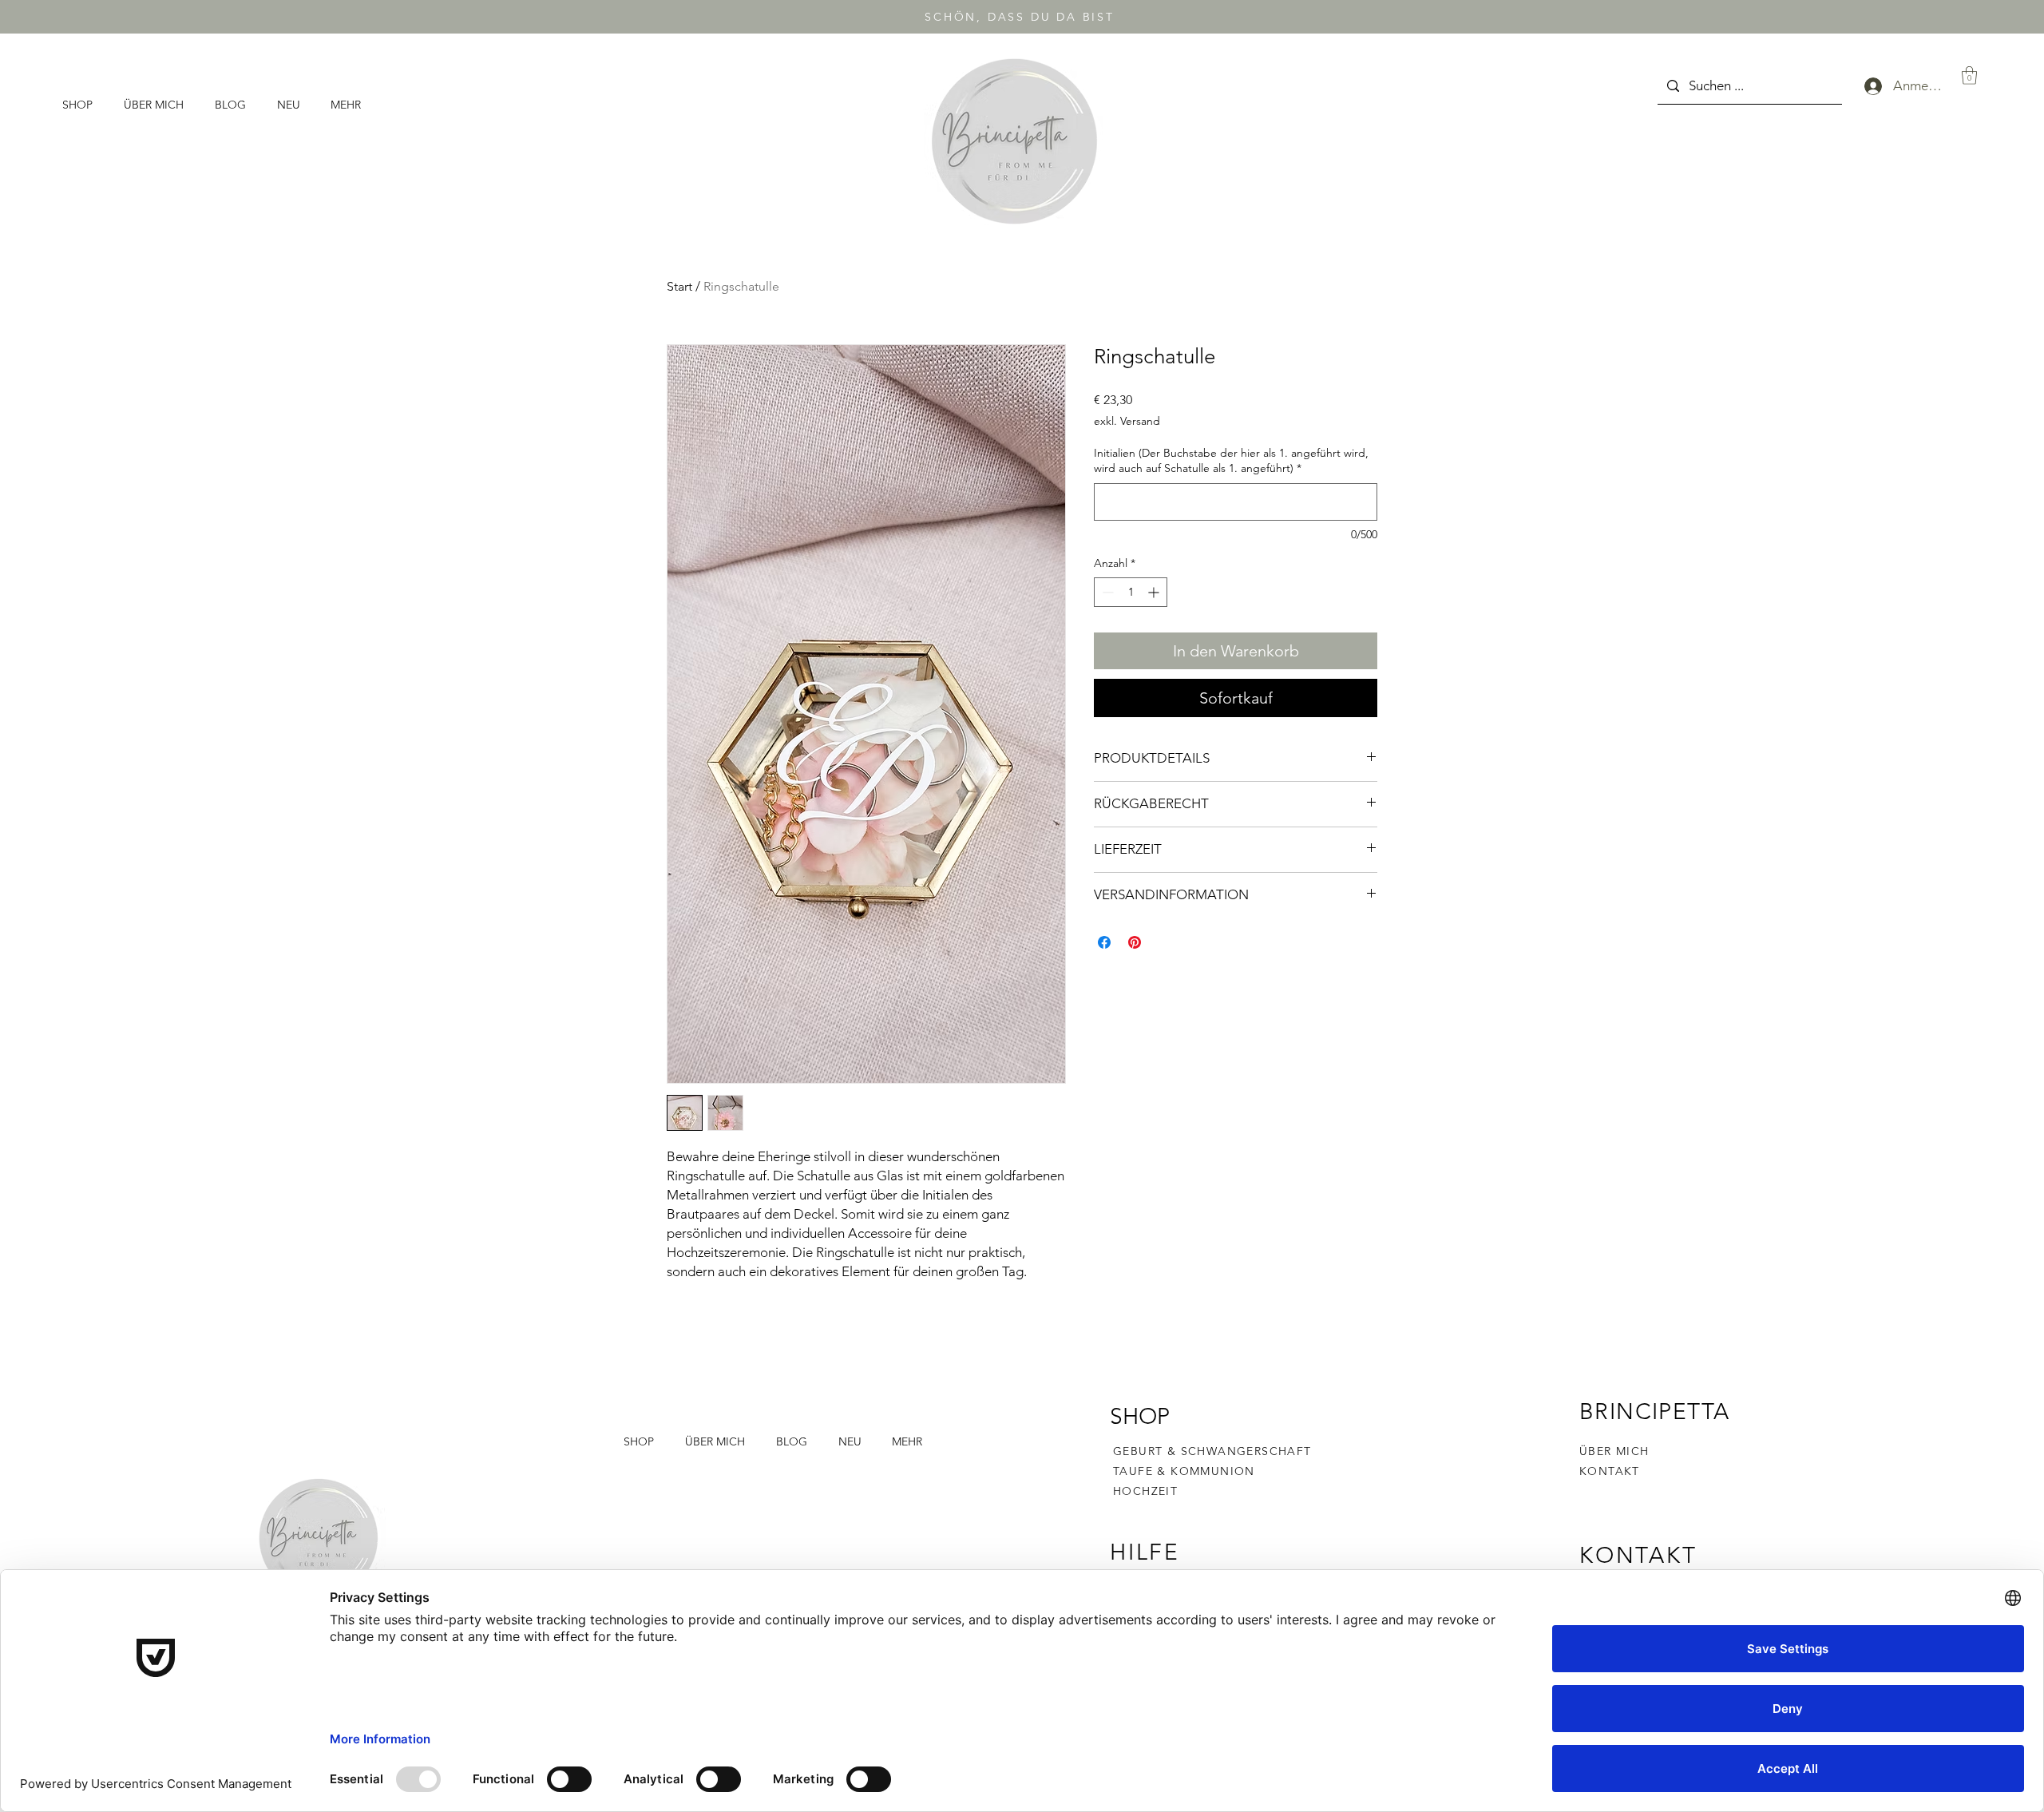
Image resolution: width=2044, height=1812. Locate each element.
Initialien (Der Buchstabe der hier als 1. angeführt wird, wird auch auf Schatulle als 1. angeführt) (1231, 461)
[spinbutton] (1131, 592)
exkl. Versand (1127, 421)
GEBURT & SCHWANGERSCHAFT (1212, 1451)
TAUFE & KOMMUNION (1184, 1471)
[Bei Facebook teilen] (1104, 942)
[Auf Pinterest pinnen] (1135, 942)
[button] (81, 105)
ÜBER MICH (1614, 1451)
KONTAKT (1610, 1471)
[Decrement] (1106, 592)
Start (679, 286)
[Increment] (1155, 592)
